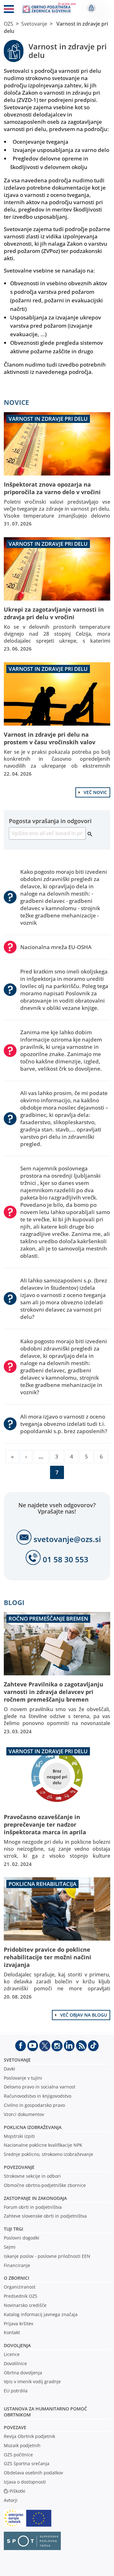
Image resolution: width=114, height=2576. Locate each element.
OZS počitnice (18, 2455)
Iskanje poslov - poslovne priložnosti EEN (47, 2256)
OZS (9, 24)
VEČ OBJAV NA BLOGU (83, 2015)
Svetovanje (34, 24)
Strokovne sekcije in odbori (32, 2176)
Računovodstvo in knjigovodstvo (38, 2096)
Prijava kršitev (19, 2324)
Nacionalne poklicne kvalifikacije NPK (43, 2145)
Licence (12, 2354)
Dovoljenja (17, 2345)
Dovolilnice (15, 2363)
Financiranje (17, 2265)
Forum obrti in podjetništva (33, 2207)
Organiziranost (20, 2287)
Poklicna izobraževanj (31, 2127)
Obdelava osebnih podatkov (33, 2473)
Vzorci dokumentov (24, 2114)
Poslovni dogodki (22, 2238)
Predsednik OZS (21, 2296)
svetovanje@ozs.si (66, 1539)
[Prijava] (91, 8)
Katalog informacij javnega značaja (41, 2314)
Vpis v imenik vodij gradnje (32, 2381)
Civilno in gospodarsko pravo (34, 2105)
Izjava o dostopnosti (25, 2482)
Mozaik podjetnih (22, 2445)
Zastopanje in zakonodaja (35, 2198)
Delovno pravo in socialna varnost (40, 2087)
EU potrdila (16, 2391)
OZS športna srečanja (27, 2463)
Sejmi (10, 2247)
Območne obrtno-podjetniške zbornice (45, 2185)
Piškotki (17, 2491)
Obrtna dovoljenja (23, 2373)
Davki (9, 2069)
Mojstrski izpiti (19, 2136)
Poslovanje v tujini (23, 2078)
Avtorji (11, 2500)
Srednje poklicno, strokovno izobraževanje (48, 2154)
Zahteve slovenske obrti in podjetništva (45, 2216)
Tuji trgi (13, 2229)
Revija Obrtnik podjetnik (29, 2436)
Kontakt (12, 2332)
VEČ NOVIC (95, 792)
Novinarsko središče (25, 2305)
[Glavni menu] (9, 10)
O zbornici (16, 2278)
